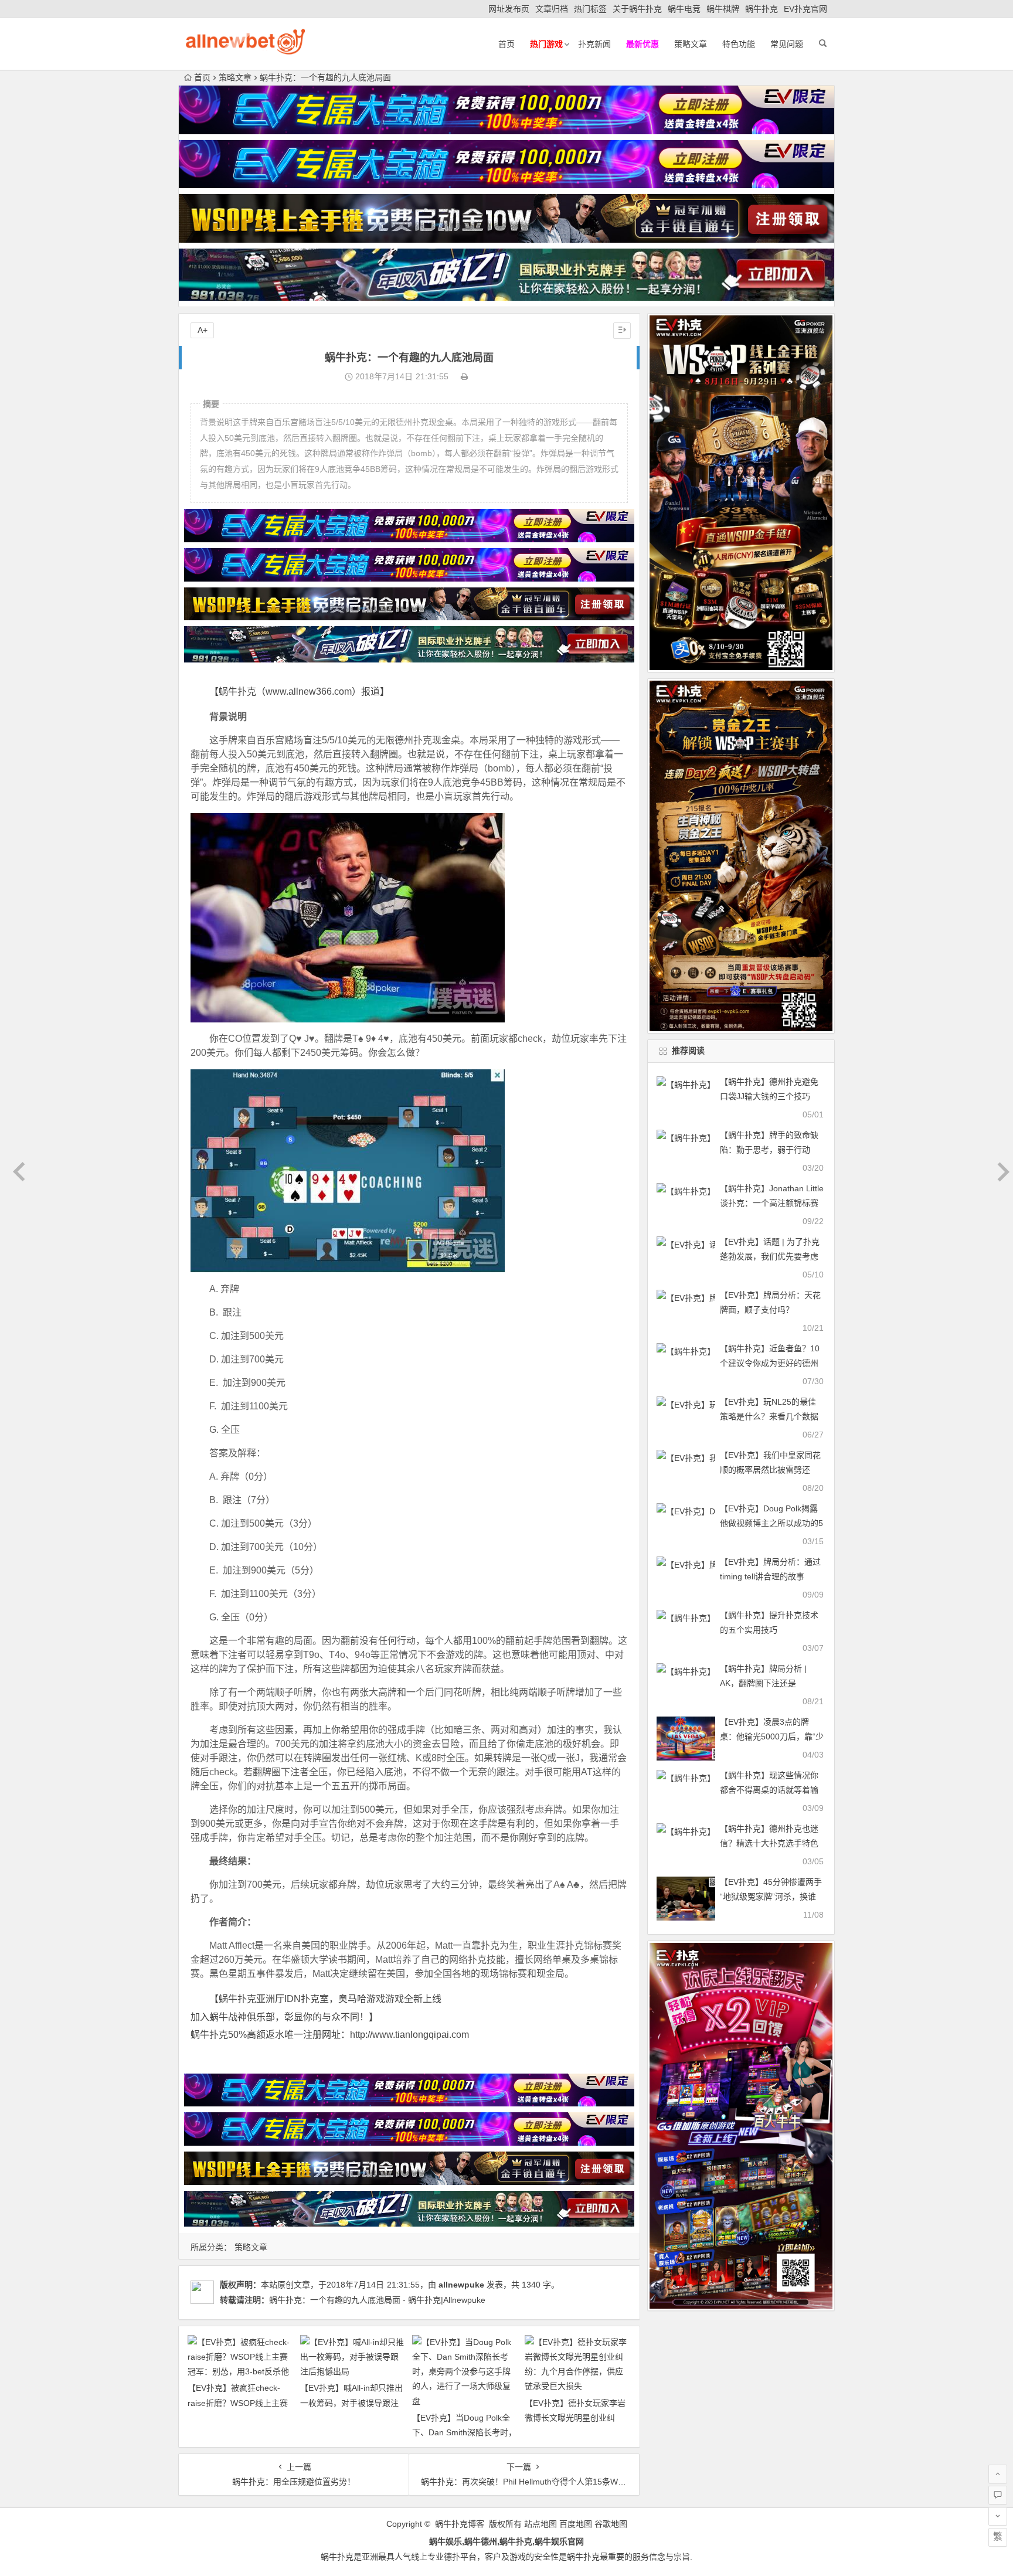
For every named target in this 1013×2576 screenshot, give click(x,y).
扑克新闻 (594, 44)
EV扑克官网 (805, 9)
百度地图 (576, 2524)
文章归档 (552, 9)
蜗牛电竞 (684, 9)
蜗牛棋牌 (723, 9)
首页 (506, 44)
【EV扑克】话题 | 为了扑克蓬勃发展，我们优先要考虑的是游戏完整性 (770, 1256)
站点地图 (541, 2524)
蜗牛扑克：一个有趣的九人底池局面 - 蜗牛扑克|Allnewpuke (377, 2300)
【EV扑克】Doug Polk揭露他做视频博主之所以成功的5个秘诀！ (771, 1523)
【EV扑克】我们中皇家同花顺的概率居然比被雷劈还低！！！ (770, 1470)
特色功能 (739, 44)
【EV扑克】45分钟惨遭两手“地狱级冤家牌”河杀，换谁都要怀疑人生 (771, 1897)
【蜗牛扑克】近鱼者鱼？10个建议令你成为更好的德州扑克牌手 (770, 1363)
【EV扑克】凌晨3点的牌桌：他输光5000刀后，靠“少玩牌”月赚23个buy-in (772, 1736)
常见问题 (787, 44)
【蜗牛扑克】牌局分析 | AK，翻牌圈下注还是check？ (763, 1683)
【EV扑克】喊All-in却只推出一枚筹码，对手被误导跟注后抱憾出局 (351, 2402)
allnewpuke (461, 2285)
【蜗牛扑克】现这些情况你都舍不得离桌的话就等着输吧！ (769, 1790)
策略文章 (691, 44)
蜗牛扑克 (762, 9)
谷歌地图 (611, 2524)
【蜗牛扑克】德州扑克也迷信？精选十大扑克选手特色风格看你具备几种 (769, 1843)
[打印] (464, 376)
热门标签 (590, 9)
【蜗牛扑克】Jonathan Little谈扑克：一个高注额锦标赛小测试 (772, 1203)
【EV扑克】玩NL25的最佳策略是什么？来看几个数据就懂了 (769, 1416)
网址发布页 (509, 9)
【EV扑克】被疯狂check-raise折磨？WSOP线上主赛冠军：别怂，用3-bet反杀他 (238, 2402)
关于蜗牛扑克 (637, 9)
